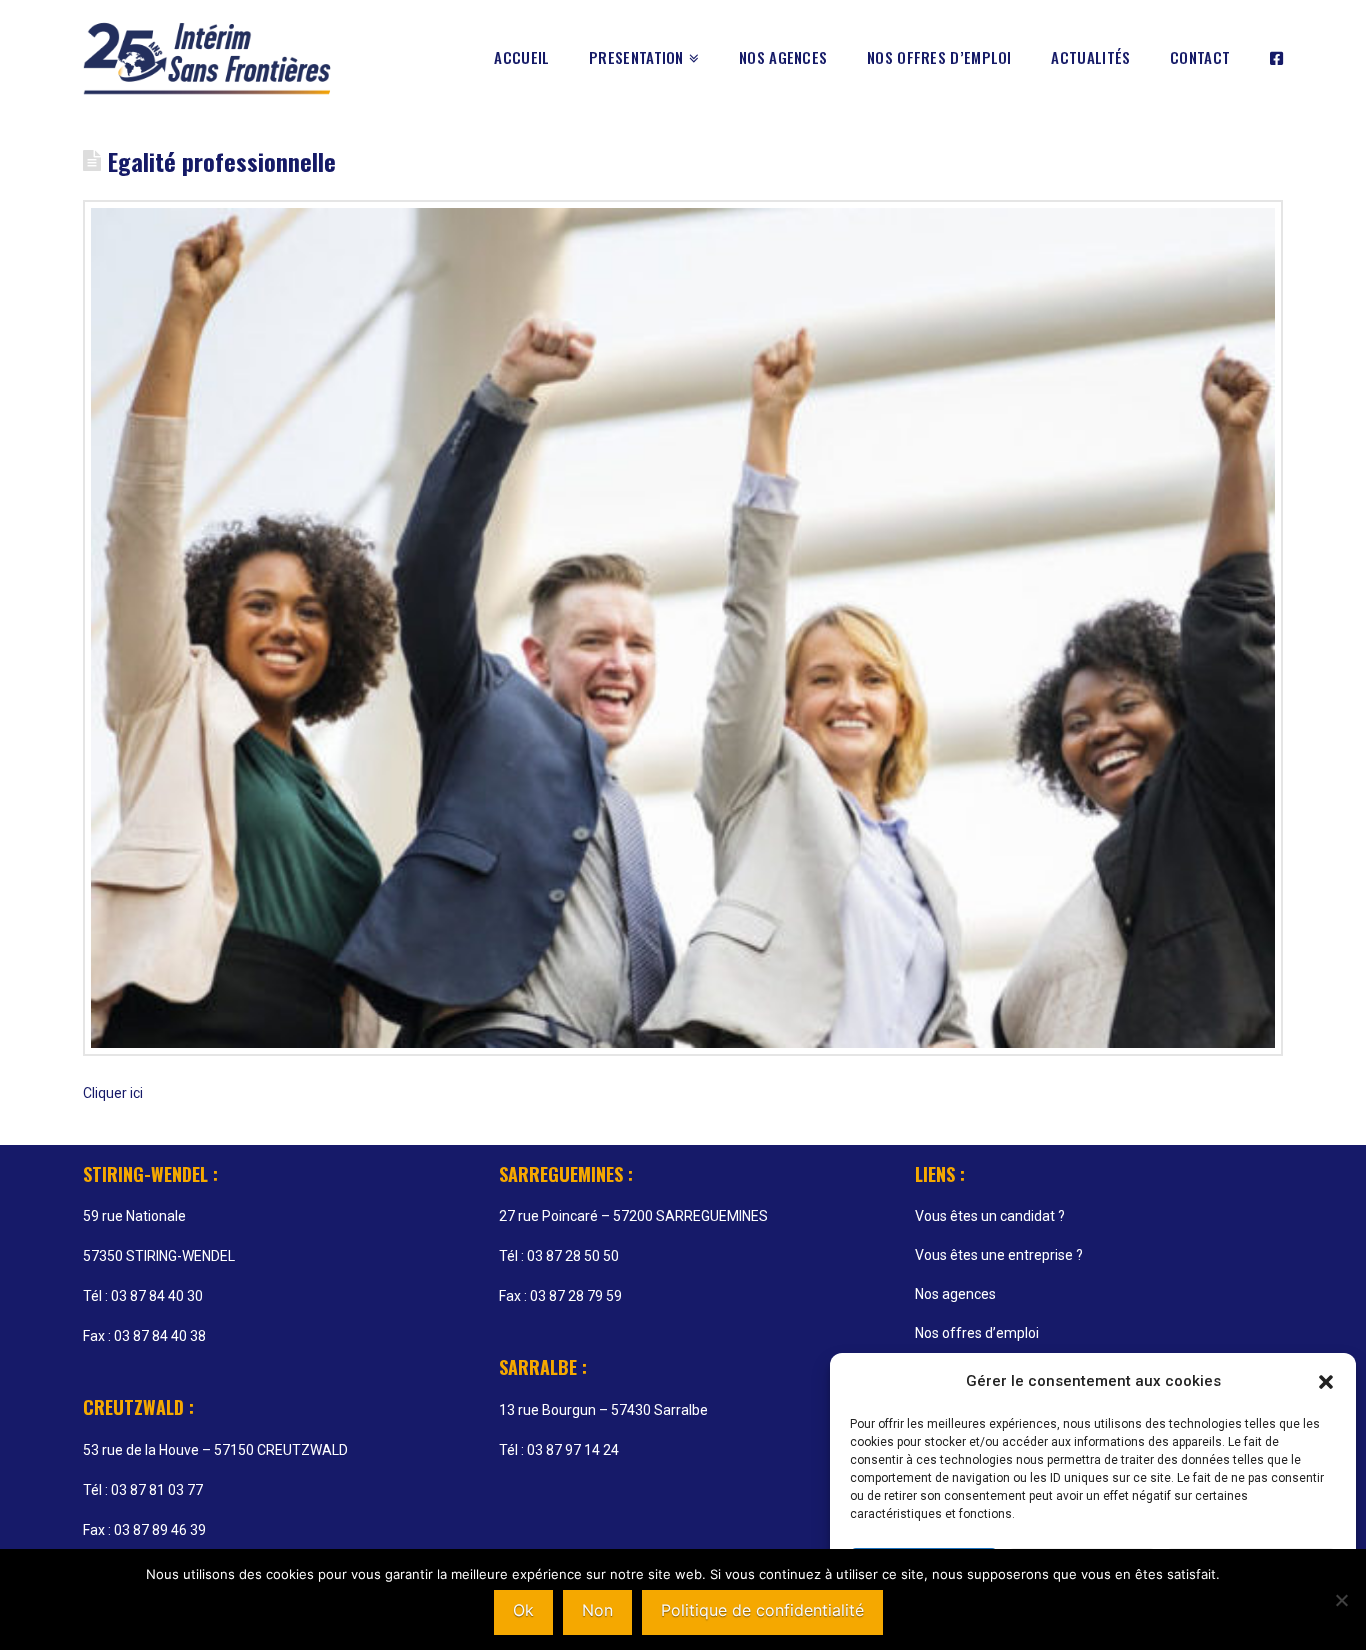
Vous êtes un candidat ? (990, 1216)
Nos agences (955, 1294)
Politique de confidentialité (762, 1610)
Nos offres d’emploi (977, 1333)
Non (597, 1610)
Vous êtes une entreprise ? (999, 1255)
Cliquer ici (113, 1093)
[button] (1326, 1382)
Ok (523, 1610)
